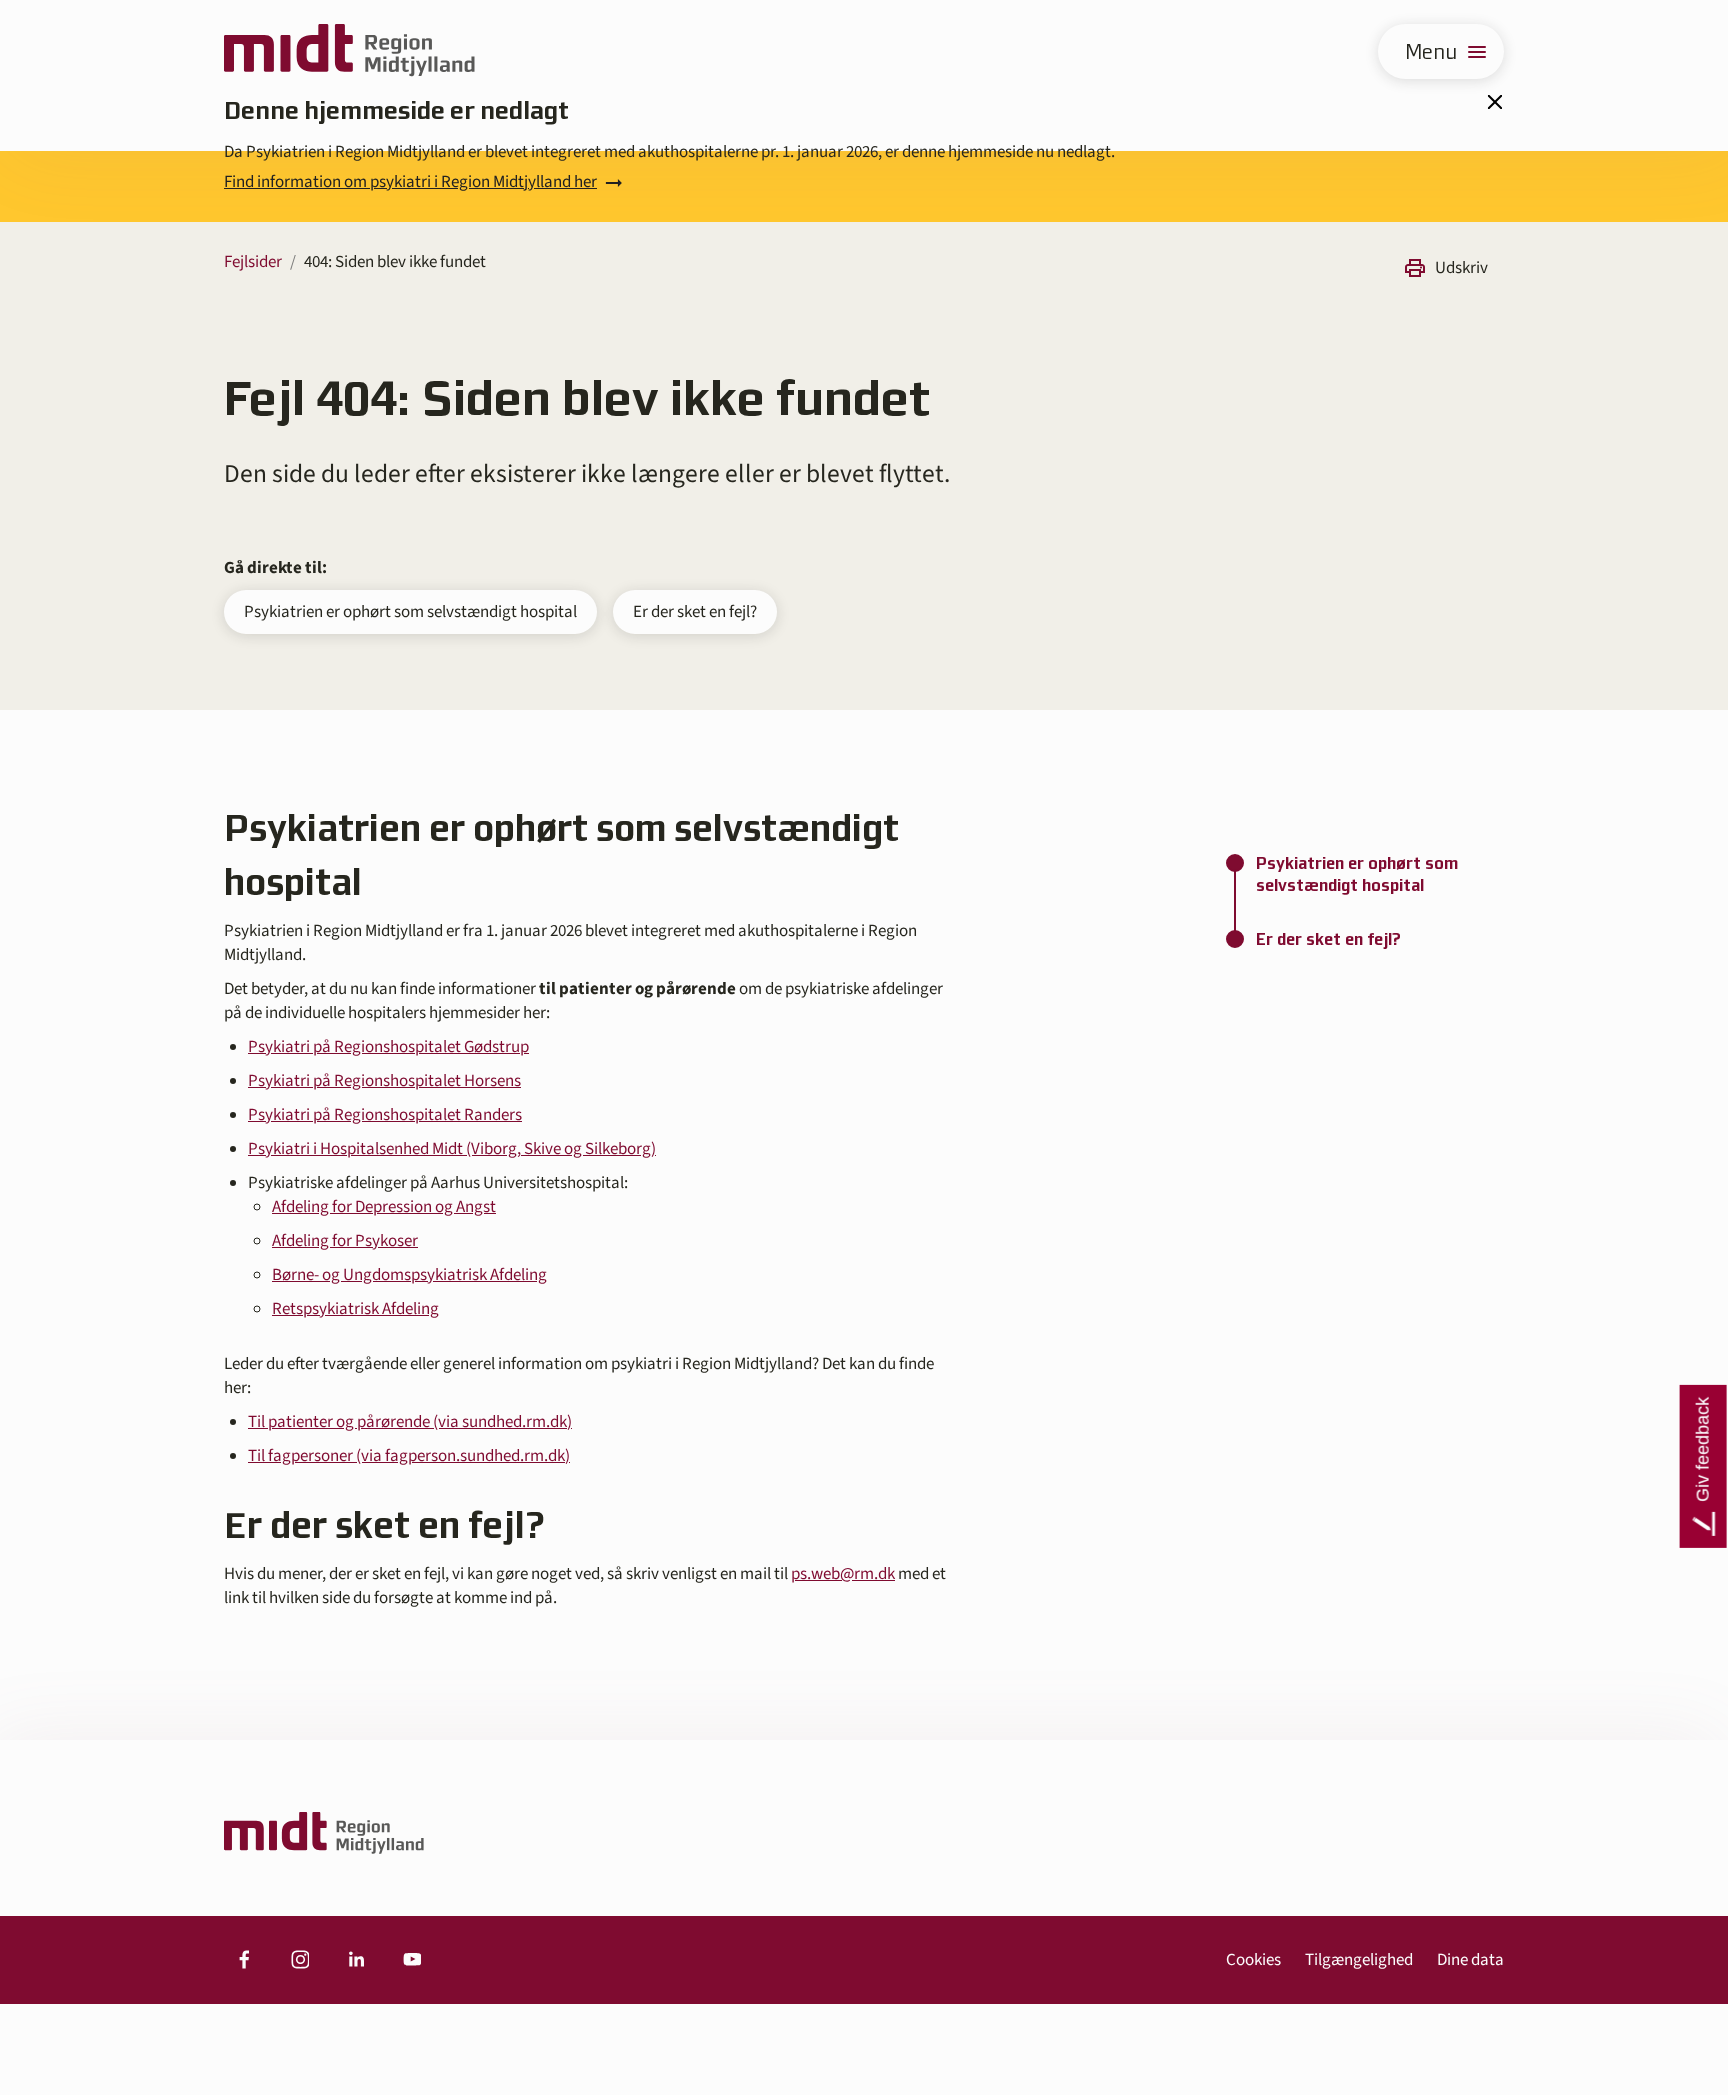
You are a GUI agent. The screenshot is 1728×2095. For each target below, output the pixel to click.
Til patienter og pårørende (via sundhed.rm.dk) (410, 1422)
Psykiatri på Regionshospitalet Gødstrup (388, 1047)
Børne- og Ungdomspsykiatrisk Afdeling (409, 1275)
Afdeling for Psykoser (345, 1241)
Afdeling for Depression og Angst (384, 1207)
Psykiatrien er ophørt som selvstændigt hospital (410, 612)
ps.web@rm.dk (843, 1574)
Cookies (1253, 1960)
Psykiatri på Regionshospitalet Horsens (384, 1081)
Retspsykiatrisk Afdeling (355, 1309)
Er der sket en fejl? (695, 612)
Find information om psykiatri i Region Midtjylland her (410, 182)
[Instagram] (300, 1960)
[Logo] (349, 51)
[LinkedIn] (356, 1960)
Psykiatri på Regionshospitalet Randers (385, 1115)
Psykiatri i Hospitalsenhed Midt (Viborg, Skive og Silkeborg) (452, 1149)
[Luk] (1494, 102)
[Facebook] (244, 1960)
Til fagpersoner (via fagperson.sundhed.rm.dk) (409, 1456)
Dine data (1470, 1960)
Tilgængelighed (1359, 1960)
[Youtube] (412, 1960)
